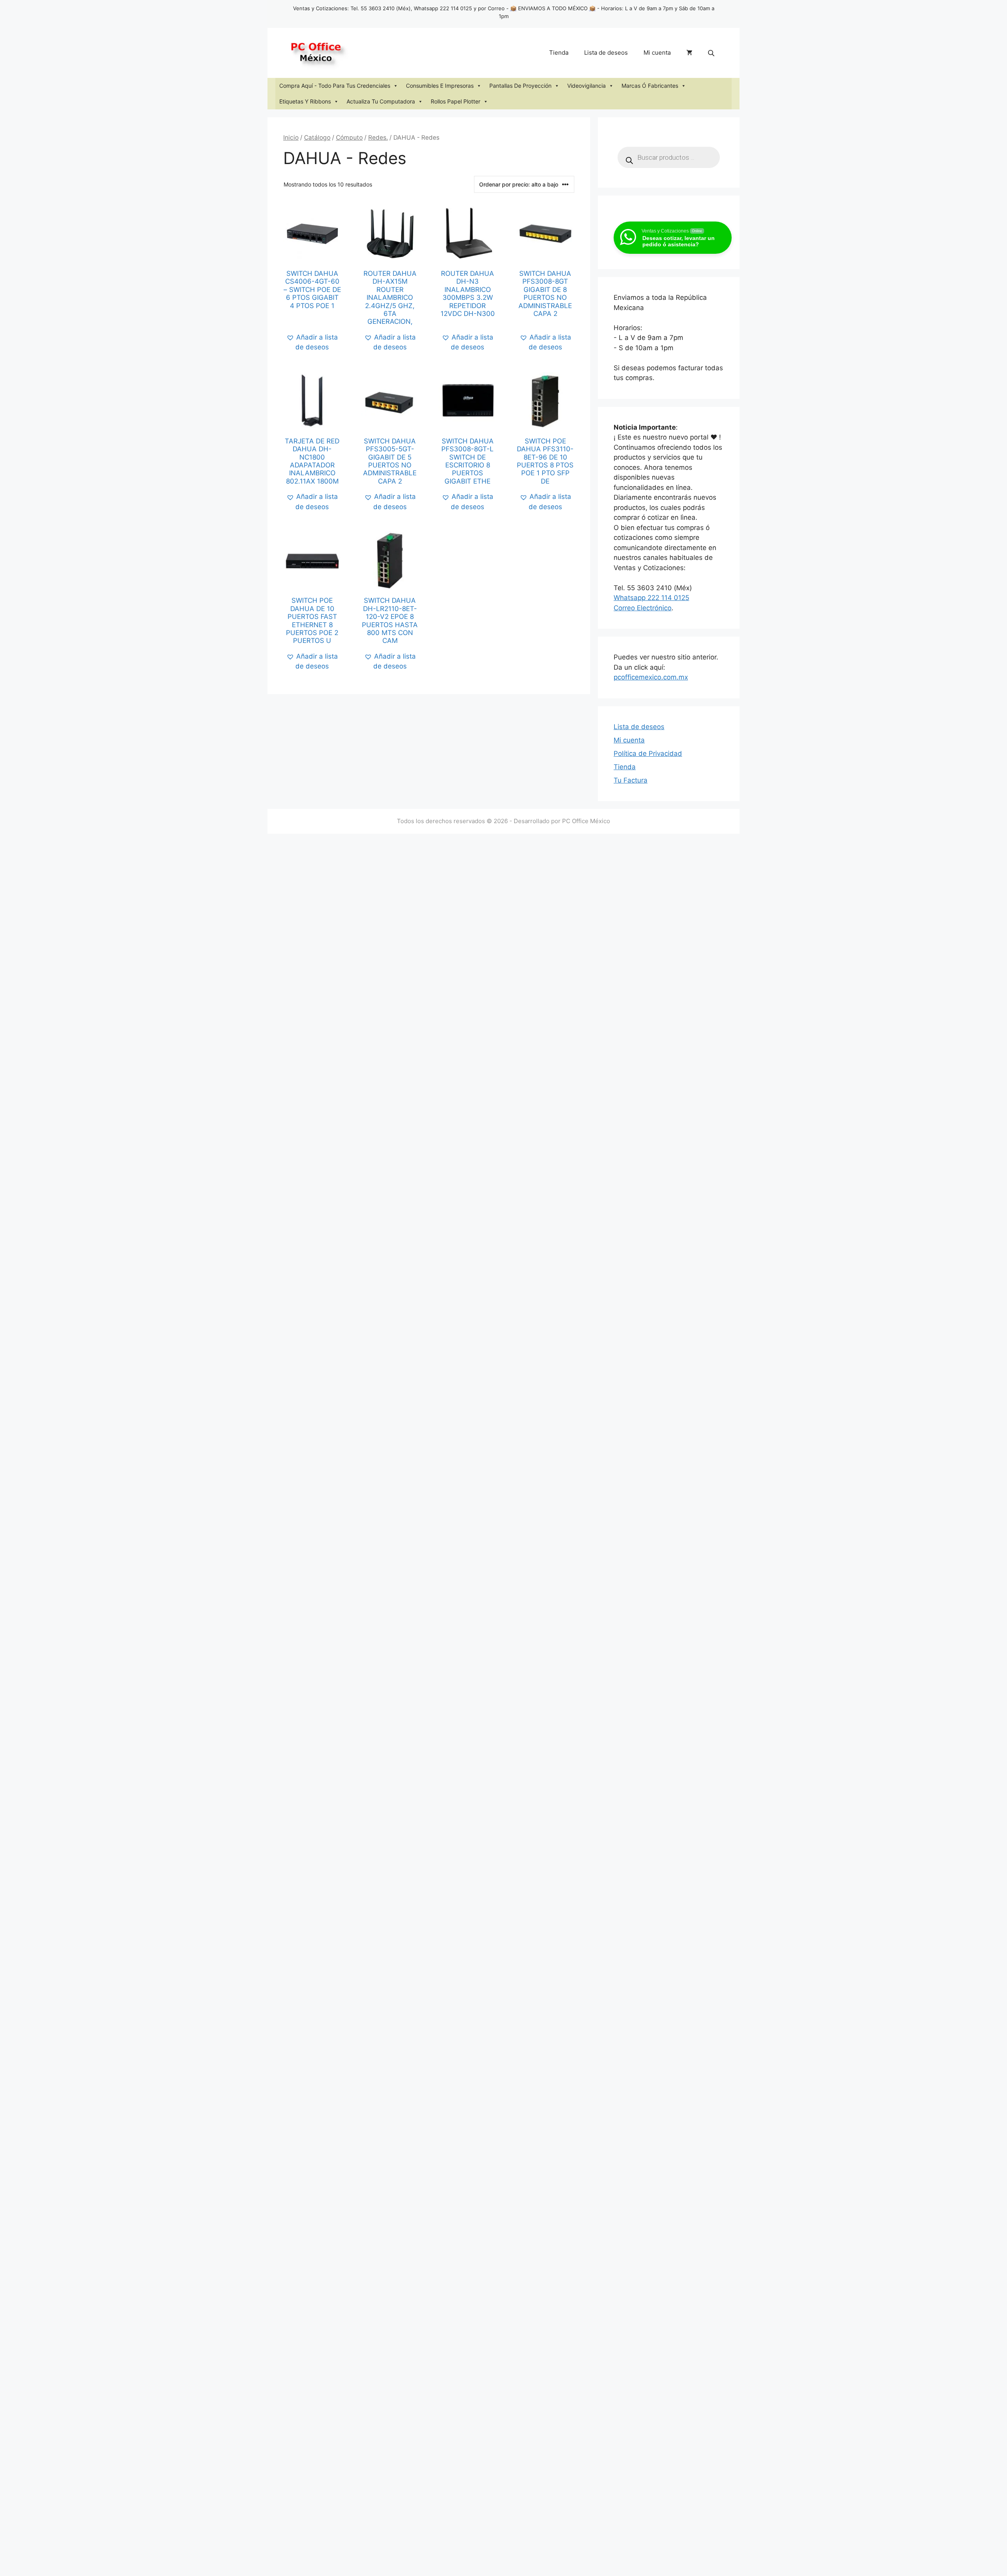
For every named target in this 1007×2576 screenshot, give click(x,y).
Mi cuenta (657, 53)
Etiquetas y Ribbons (305, 101)
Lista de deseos (606, 53)
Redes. (378, 138)
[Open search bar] (712, 53)
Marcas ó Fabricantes (650, 86)
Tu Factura (631, 780)
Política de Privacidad (648, 753)
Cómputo (349, 138)
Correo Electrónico (643, 608)
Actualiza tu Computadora (381, 101)
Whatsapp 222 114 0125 (651, 598)
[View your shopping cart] (689, 53)
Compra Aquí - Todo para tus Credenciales (335, 86)
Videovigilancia (586, 86)
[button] (312, 343)
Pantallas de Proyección (520, 86)
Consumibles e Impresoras (440, 86)
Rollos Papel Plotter (456, 101)
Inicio (291, 138)
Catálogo (317, 138)
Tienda (559, 53)
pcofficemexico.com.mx (651, 677)
